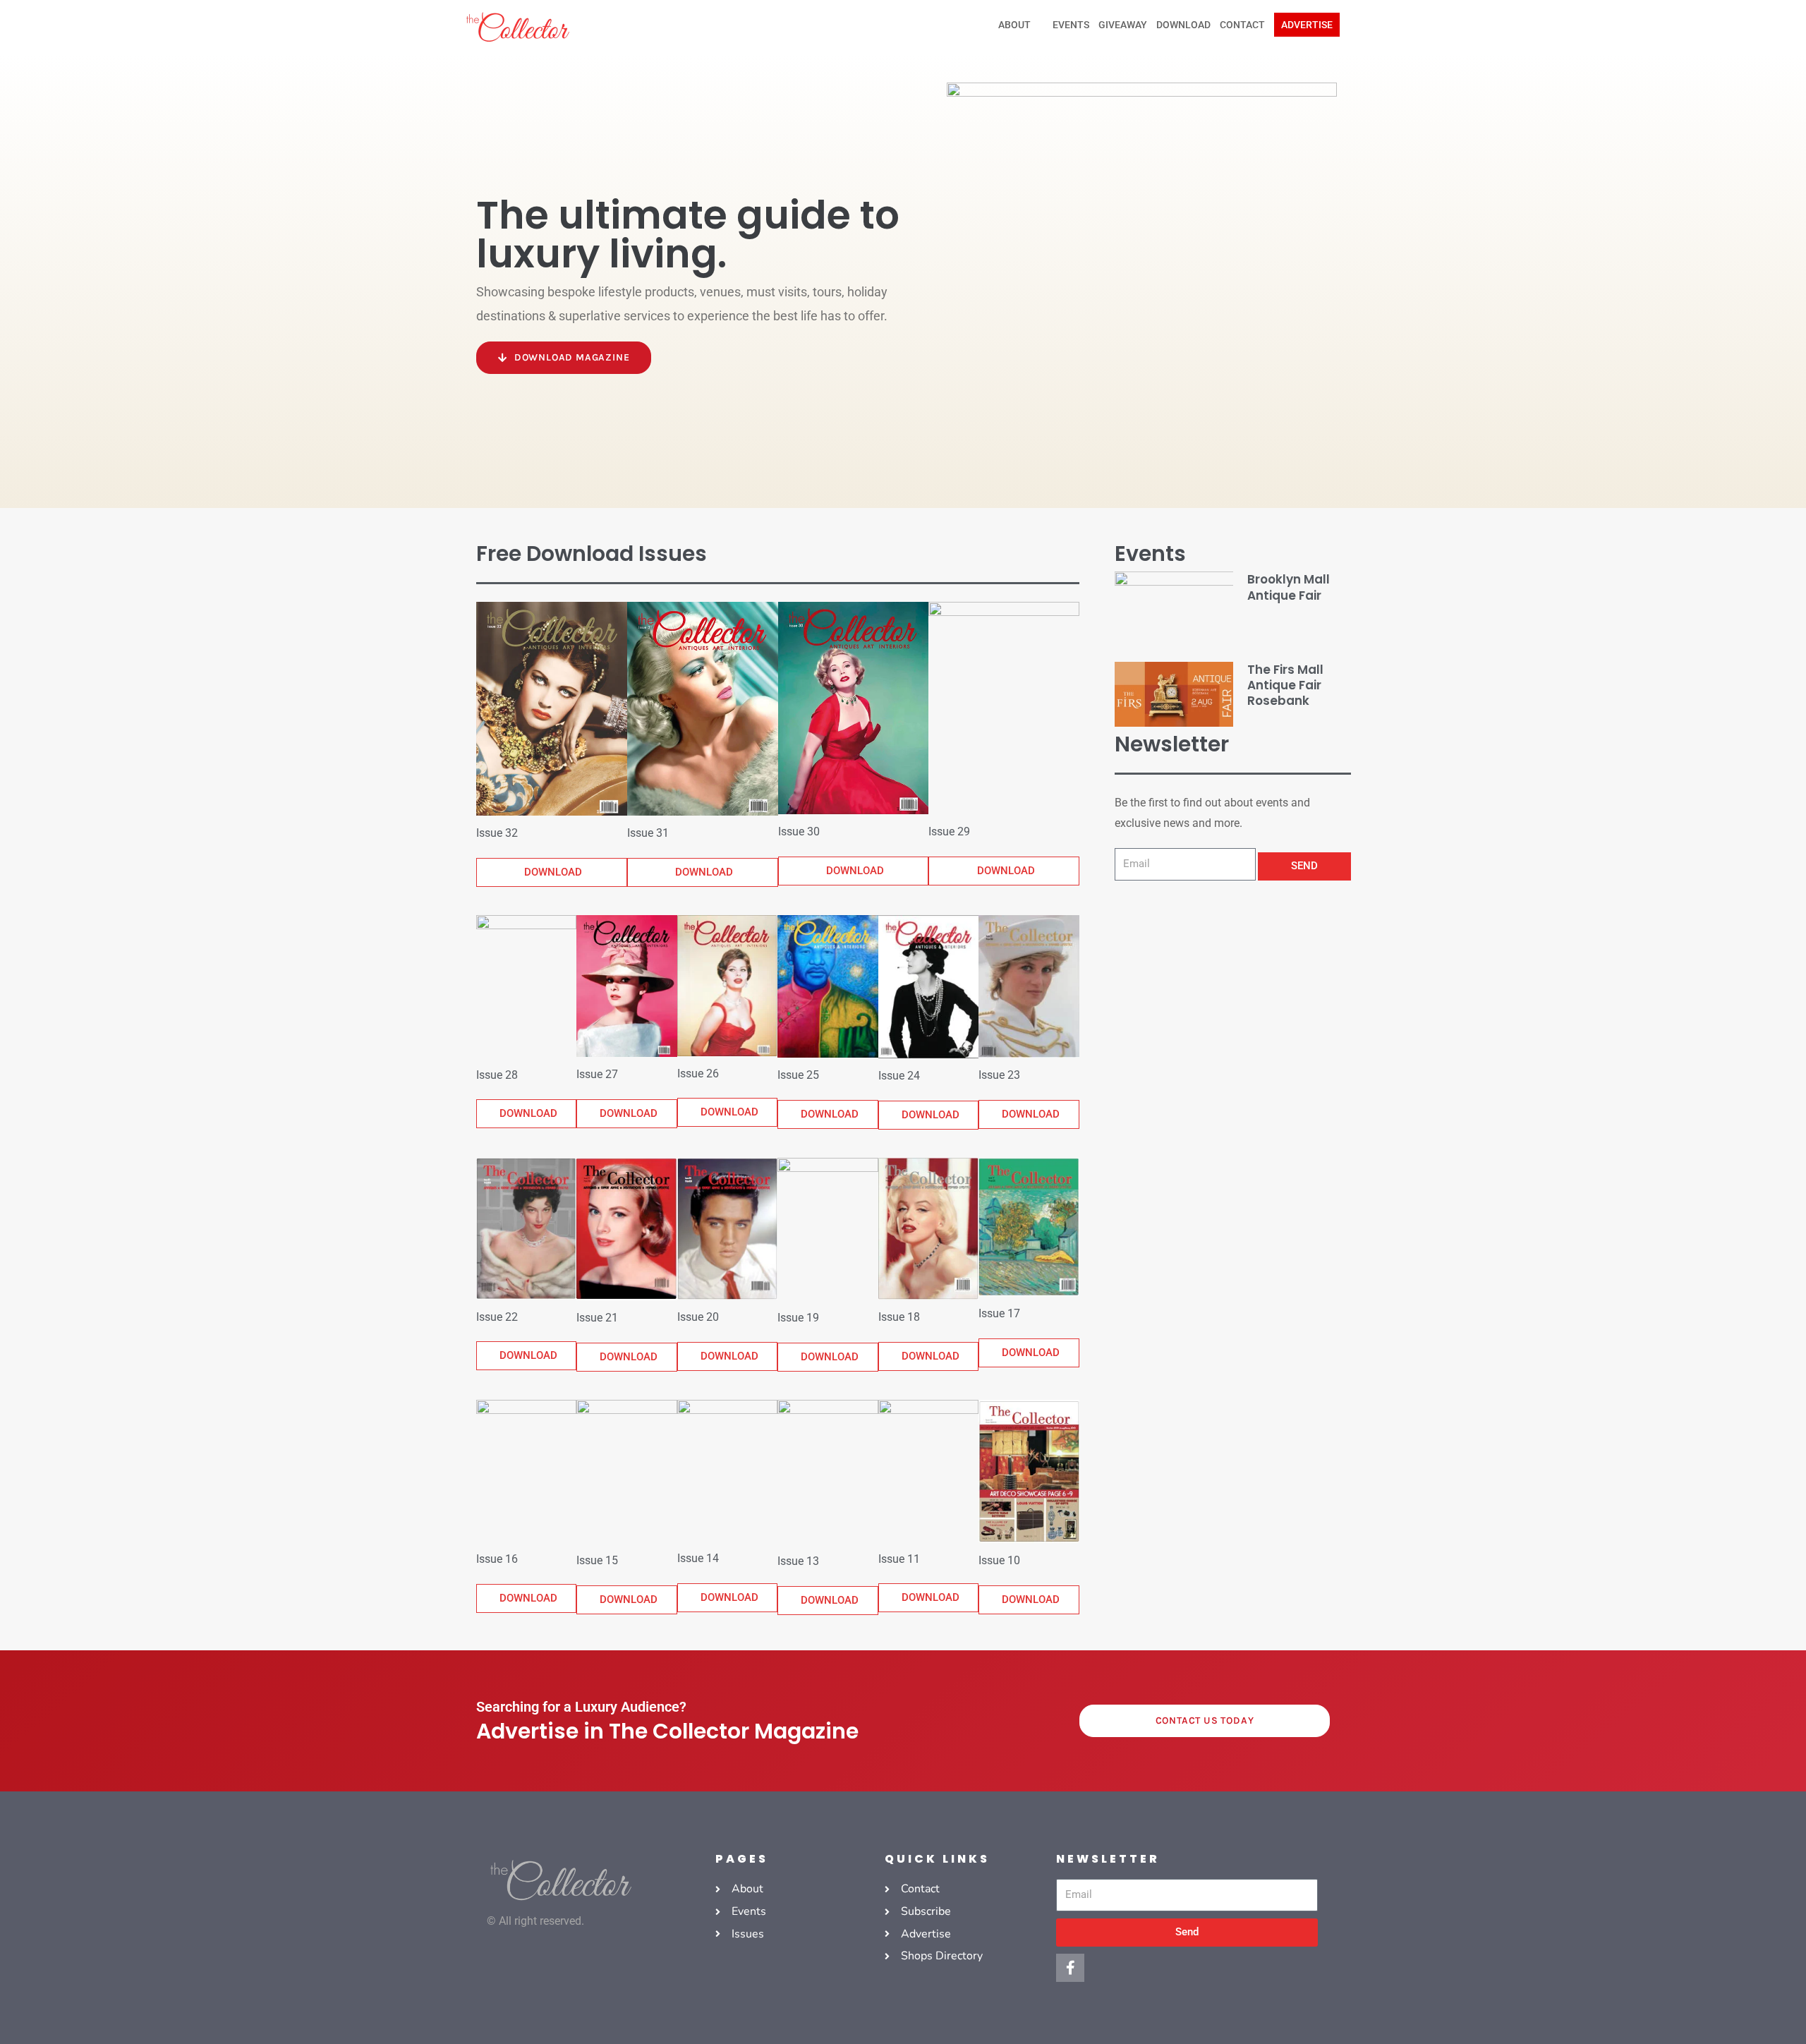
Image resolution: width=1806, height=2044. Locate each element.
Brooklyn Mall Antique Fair (1289, 587)
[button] (1307, 25)
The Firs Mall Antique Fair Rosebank (1285, 685)
